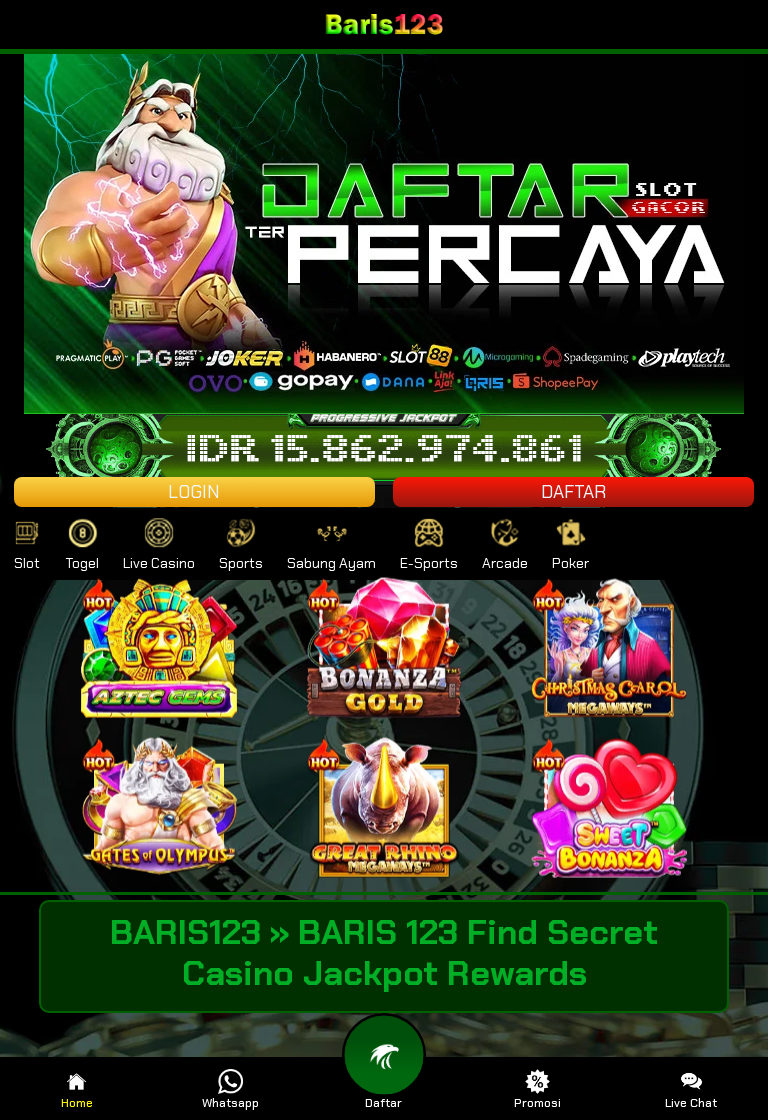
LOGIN (194, 492)
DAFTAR (573, 492)
